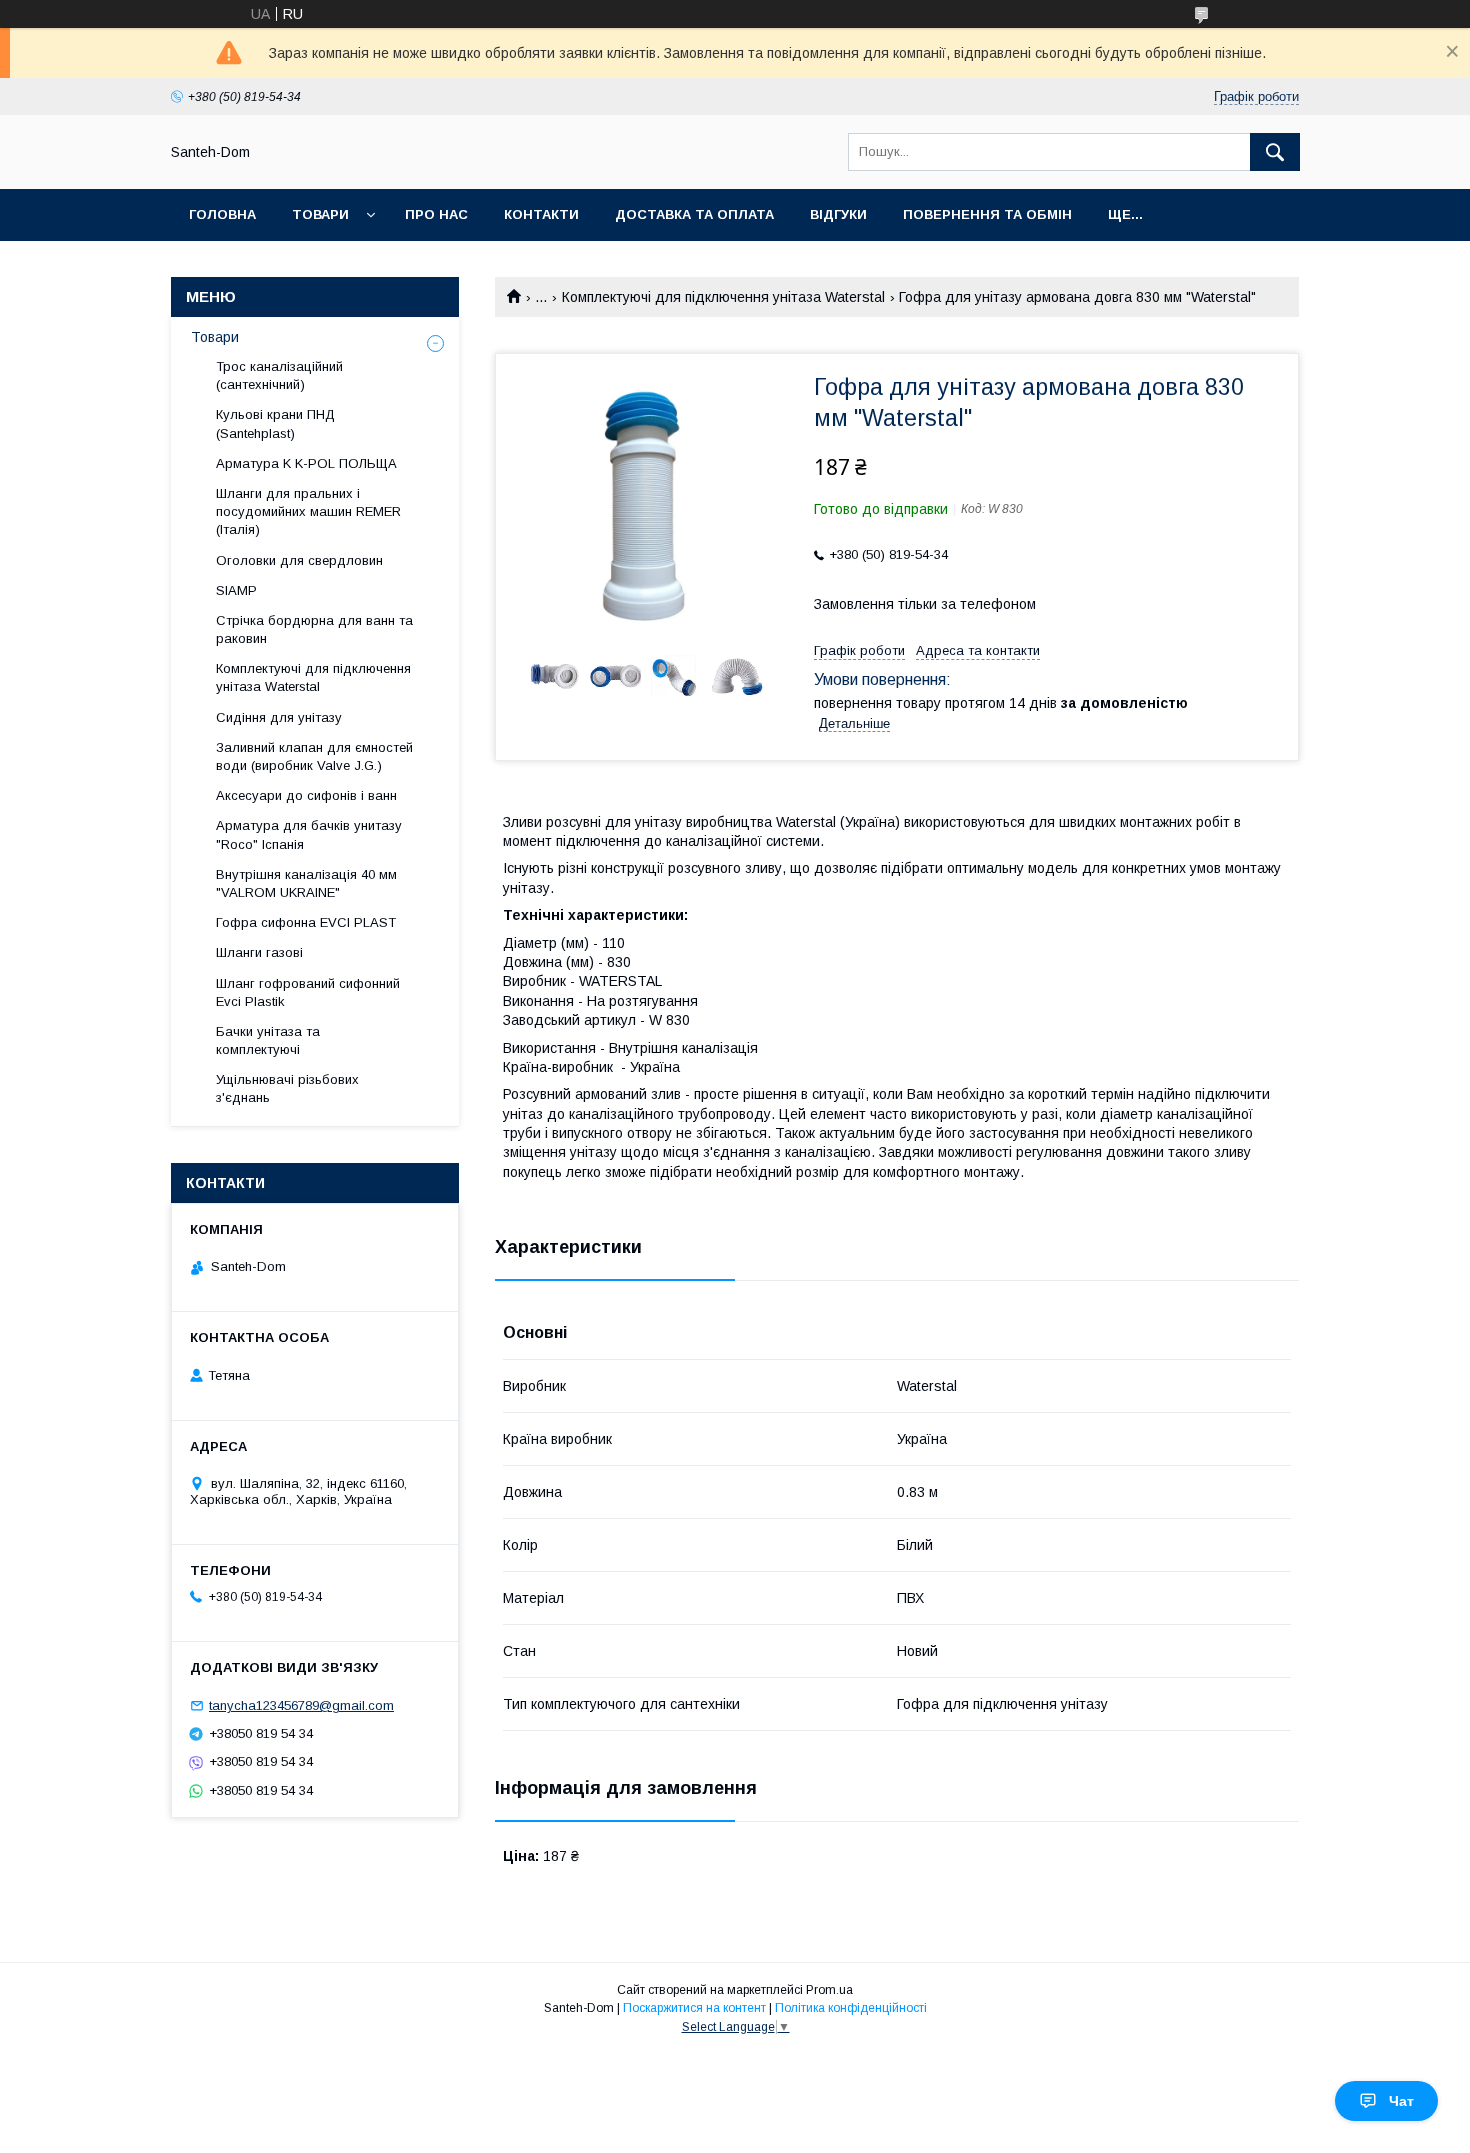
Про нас (436, 214)
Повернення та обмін (987, 214)
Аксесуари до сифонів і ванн (306, 795)
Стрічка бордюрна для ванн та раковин (314, 629)
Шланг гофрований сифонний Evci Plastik (308, 992)
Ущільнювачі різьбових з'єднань (287, 1088)
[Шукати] (1275, 152)
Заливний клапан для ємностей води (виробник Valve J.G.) (314, 756)
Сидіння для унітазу (279, 717)
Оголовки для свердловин (299, 560)
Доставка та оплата (694, 214)
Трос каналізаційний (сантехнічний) (279, 375)
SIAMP (236, 590)
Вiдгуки (838, 214)
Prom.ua (829, 1990)
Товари (320, 214)
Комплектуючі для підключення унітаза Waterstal (723, 297)
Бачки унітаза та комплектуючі (268, 1040)
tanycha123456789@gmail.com (301, 1705)
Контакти (541, 214)
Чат (1401, 2101)
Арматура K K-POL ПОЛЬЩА (306, 463)
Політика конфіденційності (851, 2008)
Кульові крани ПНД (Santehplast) (275, 423)
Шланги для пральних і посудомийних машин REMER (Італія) (308, 511)
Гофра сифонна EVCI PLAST (306, 922)
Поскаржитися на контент (694, 2008)
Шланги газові (259, 952)
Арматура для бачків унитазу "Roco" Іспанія (309, 834)
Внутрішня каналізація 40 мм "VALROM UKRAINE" (306, 883)
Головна (222, 214)
